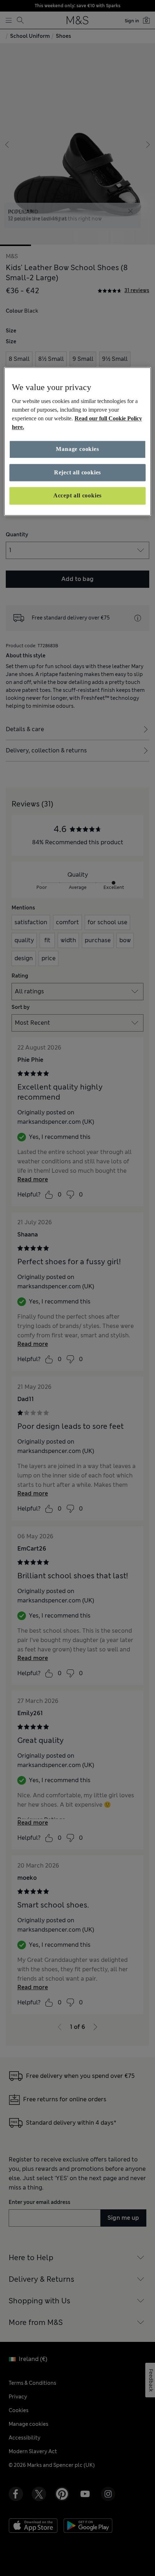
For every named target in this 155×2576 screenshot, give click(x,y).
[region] (78, 441)
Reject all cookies (77, 472)
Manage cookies (77, 449)
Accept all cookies (77, 496)
